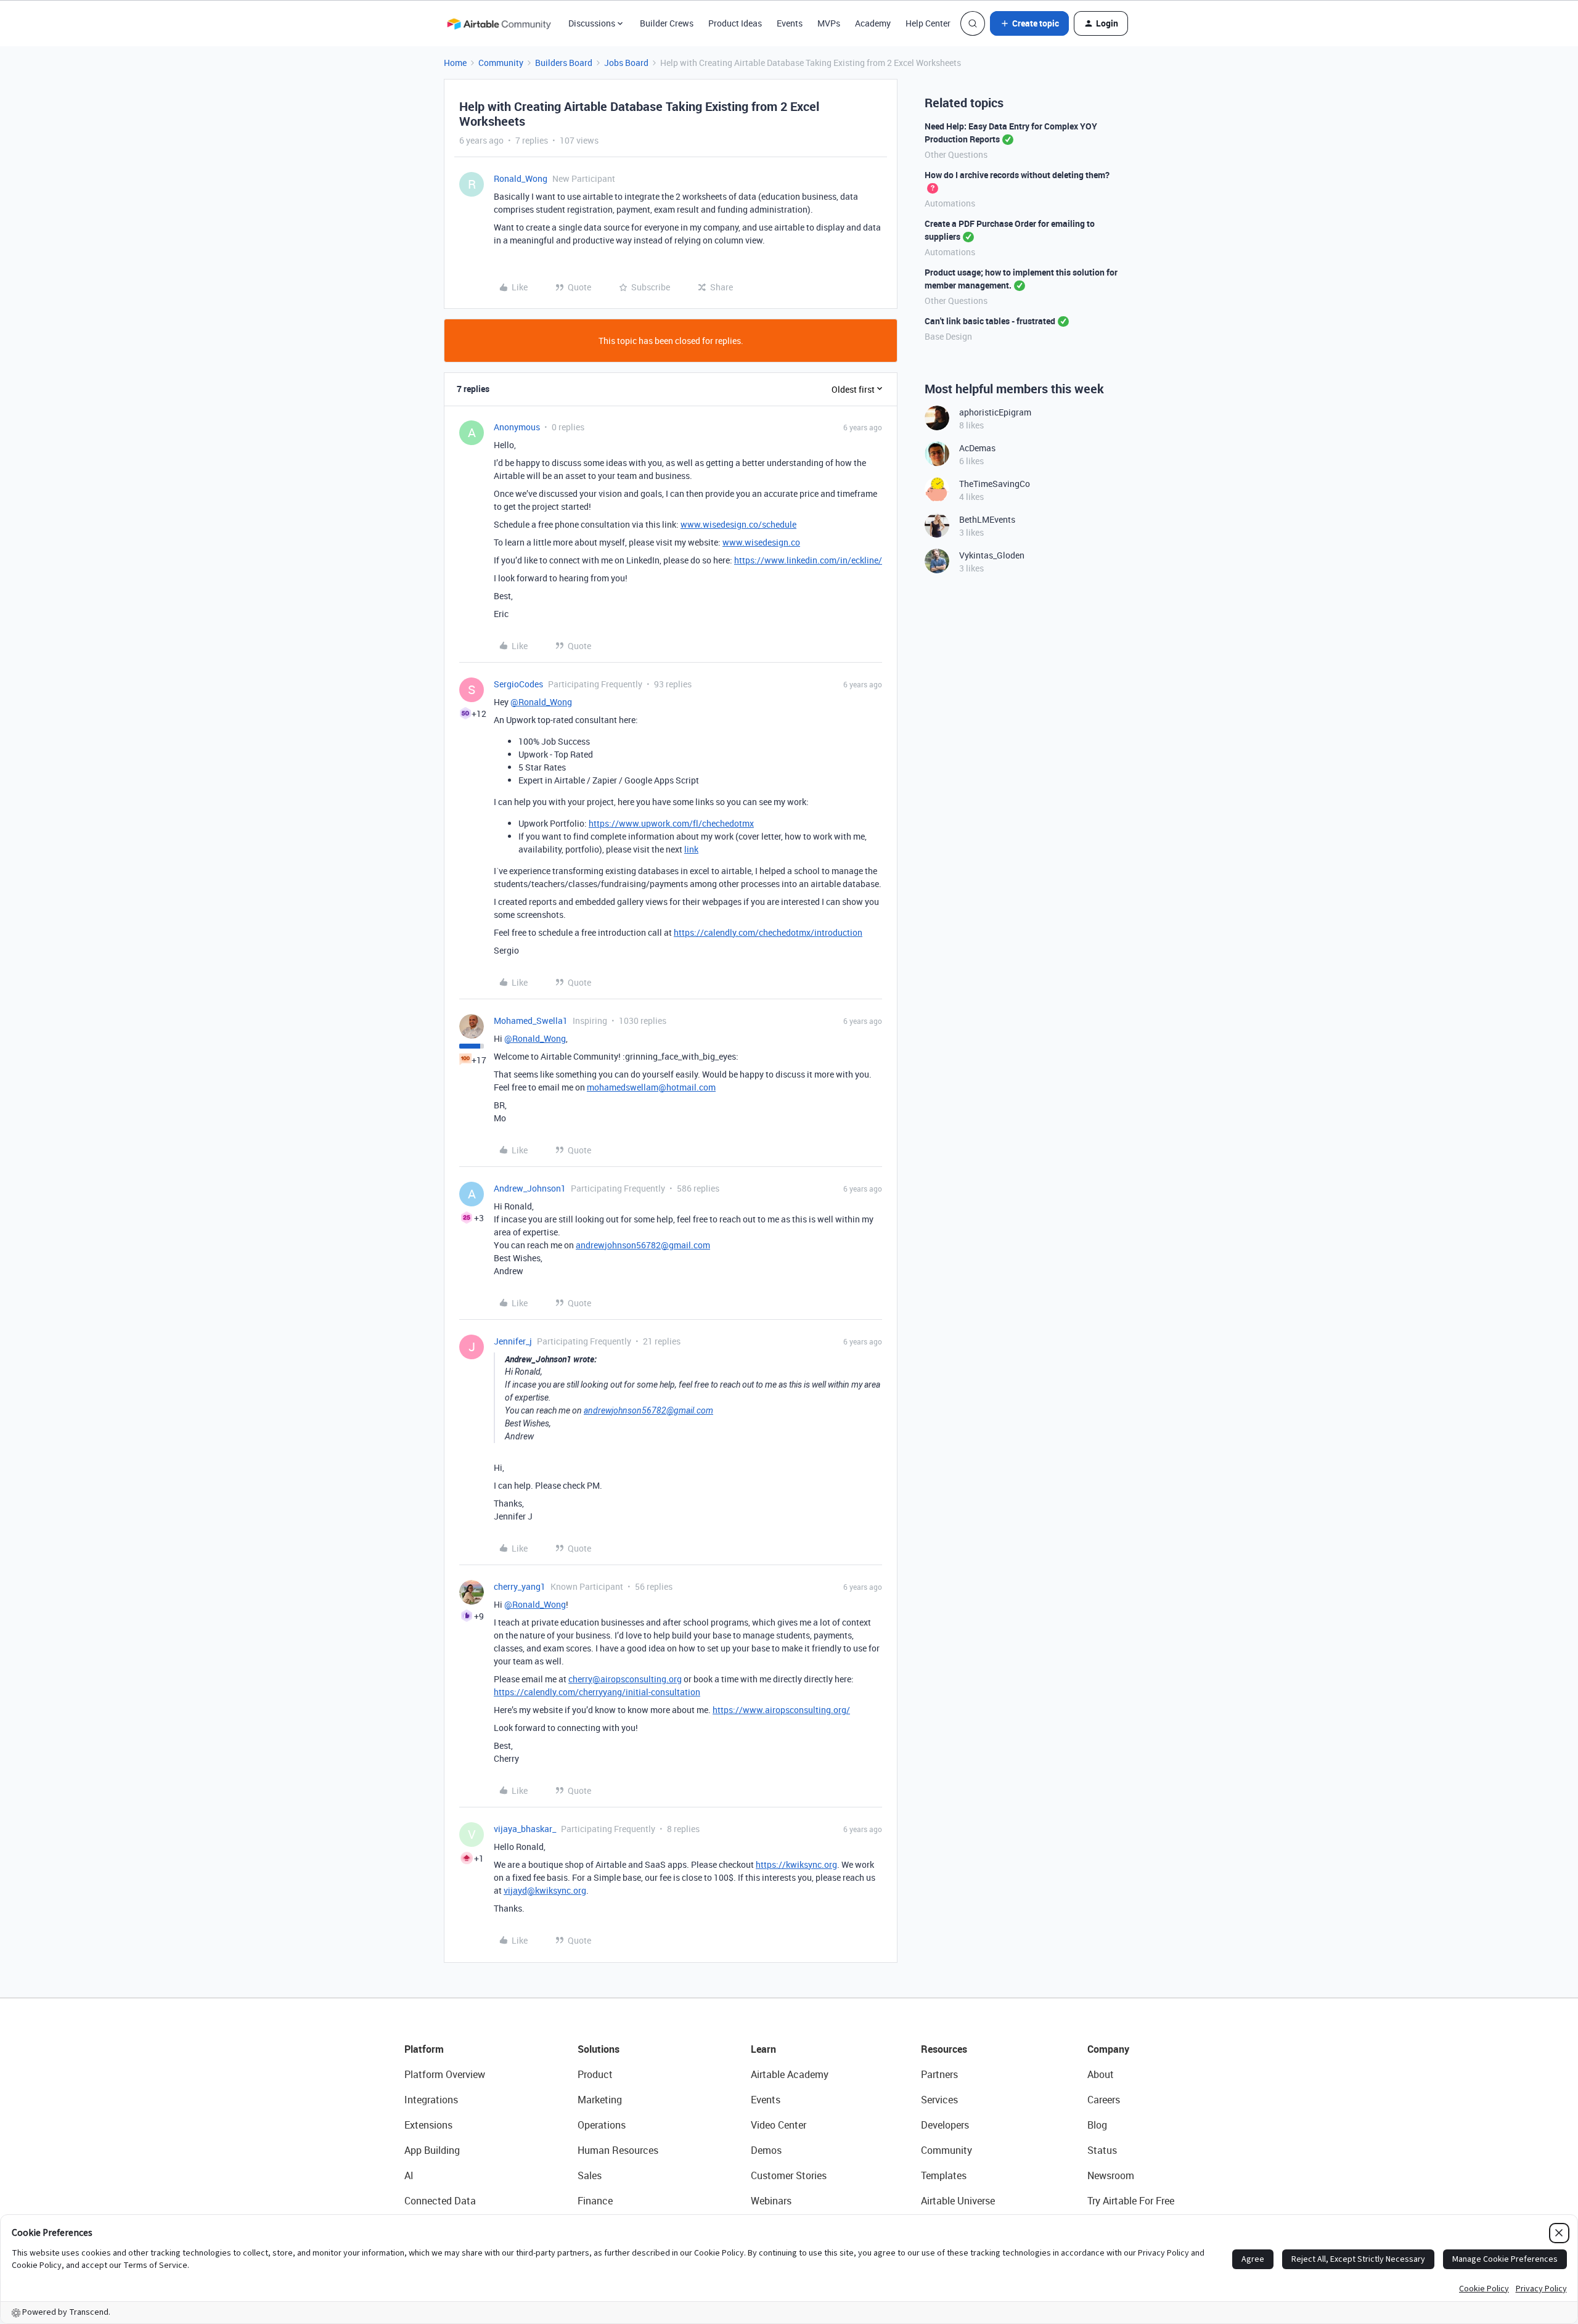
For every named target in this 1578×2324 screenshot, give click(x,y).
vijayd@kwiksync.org (545, 1890)
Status (1102, 2150)
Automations (950, 203)
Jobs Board (626, 63)
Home (455, 63)
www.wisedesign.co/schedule (738, 524)
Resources (944, 2049)
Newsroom (1111, 2175)
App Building (432, 2150)
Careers (1104, 2100)
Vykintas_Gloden (992, 555)
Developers (945, 2125)
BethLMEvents (987, 519)
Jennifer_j (513, 1341)
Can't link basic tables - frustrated (990, 321)
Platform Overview (445, 2074)
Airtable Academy (790, 2074)
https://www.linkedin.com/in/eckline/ (808, 560)
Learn (763, 2049)
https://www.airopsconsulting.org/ (781, 1710)
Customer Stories (789, 2175)
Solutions (599, 2049)
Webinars (771, 2201)
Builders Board (564, 63)
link (691, 849)
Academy (873, 23)
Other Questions (956, 154)
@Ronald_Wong (541, 702)
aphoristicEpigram (995, 412)
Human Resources (618, 2150)
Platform (424, 2049)
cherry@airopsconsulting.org (625, 1679)
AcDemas (977, 448)
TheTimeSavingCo (995, 484)
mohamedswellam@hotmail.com (651, 1087)
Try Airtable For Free (1131, 2201)
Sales (590, 2175)
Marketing (600, 2100)
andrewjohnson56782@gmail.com (643, 1245)
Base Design (948, 336)
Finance (595, 2201)
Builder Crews (667, 23)
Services (939, 2100)
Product (595, 2074)
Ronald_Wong (521, 178)
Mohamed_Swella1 (531, 1021)
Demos (766, 2150)
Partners (939, 2074)
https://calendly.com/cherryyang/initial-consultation (597, 1692)
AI (409, 2175)
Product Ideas (735, 23)
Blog (1097, 2125)
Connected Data (440, 2201)
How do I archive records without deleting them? (1017, 175)
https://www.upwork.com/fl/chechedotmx (671, 823)
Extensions (428, 2125)
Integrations (431, 2100)
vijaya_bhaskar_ (525, 1829)
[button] (1029, 23)
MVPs (829, 23)
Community (501, 63)
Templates (944, 2175)
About (1101, 2074)
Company (1108, 2049)
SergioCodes (518, 684)
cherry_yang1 (520, 1586)
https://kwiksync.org (796, 1864)
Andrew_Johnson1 (530, 1188)
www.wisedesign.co (761, 542)
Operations (602, 2125)
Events (790, 23)
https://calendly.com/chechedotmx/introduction (768, 932)
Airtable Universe (958, 2201)
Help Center (928, 23)
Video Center (779, 2125)
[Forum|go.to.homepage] (499, 23)
